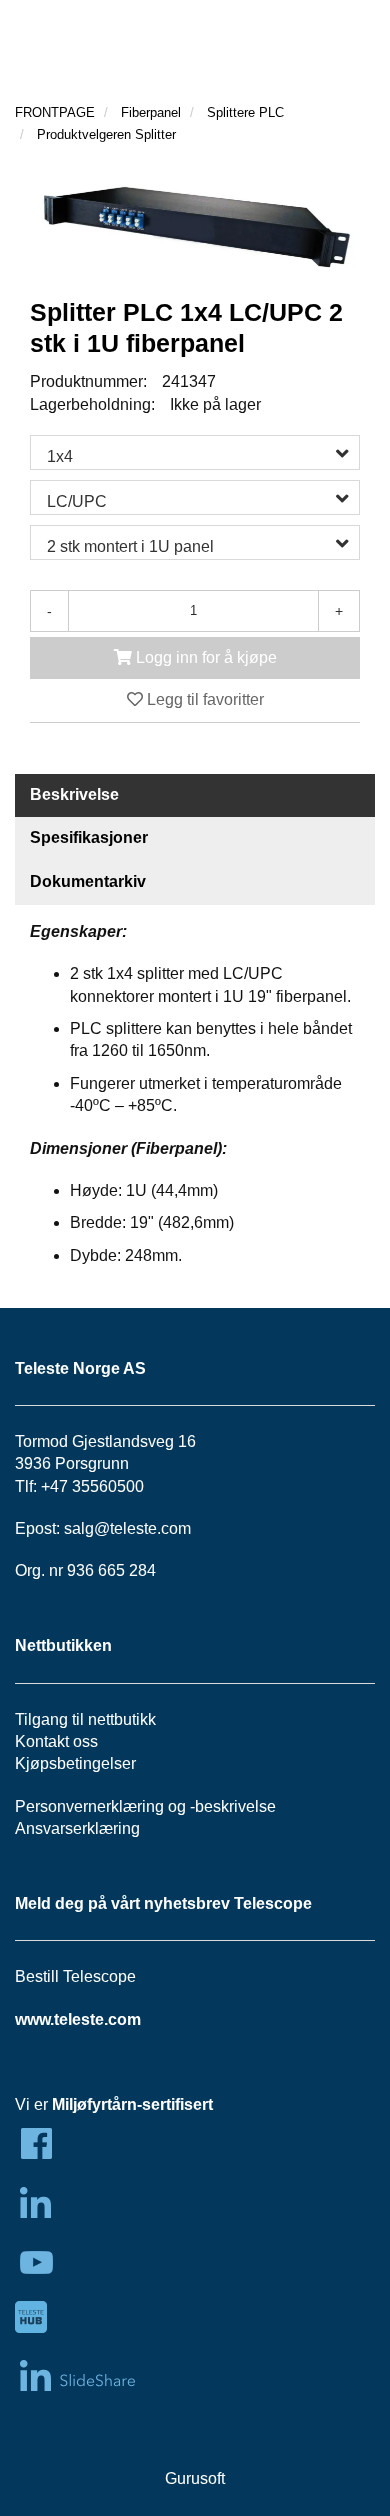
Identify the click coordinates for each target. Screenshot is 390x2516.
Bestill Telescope (75, 1976)
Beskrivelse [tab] (74, 794)
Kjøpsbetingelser (75, 1763)
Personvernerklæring (89, 1806)
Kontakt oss (56, 1741)
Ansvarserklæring (77, 1828)
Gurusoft (195, 2478)
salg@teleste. (112, 1528)
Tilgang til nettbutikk (85, 1719)
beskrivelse (235, 1806)
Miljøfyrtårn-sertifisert (132, 2104)
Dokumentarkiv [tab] (88, 881)
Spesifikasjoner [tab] (89, 837)
